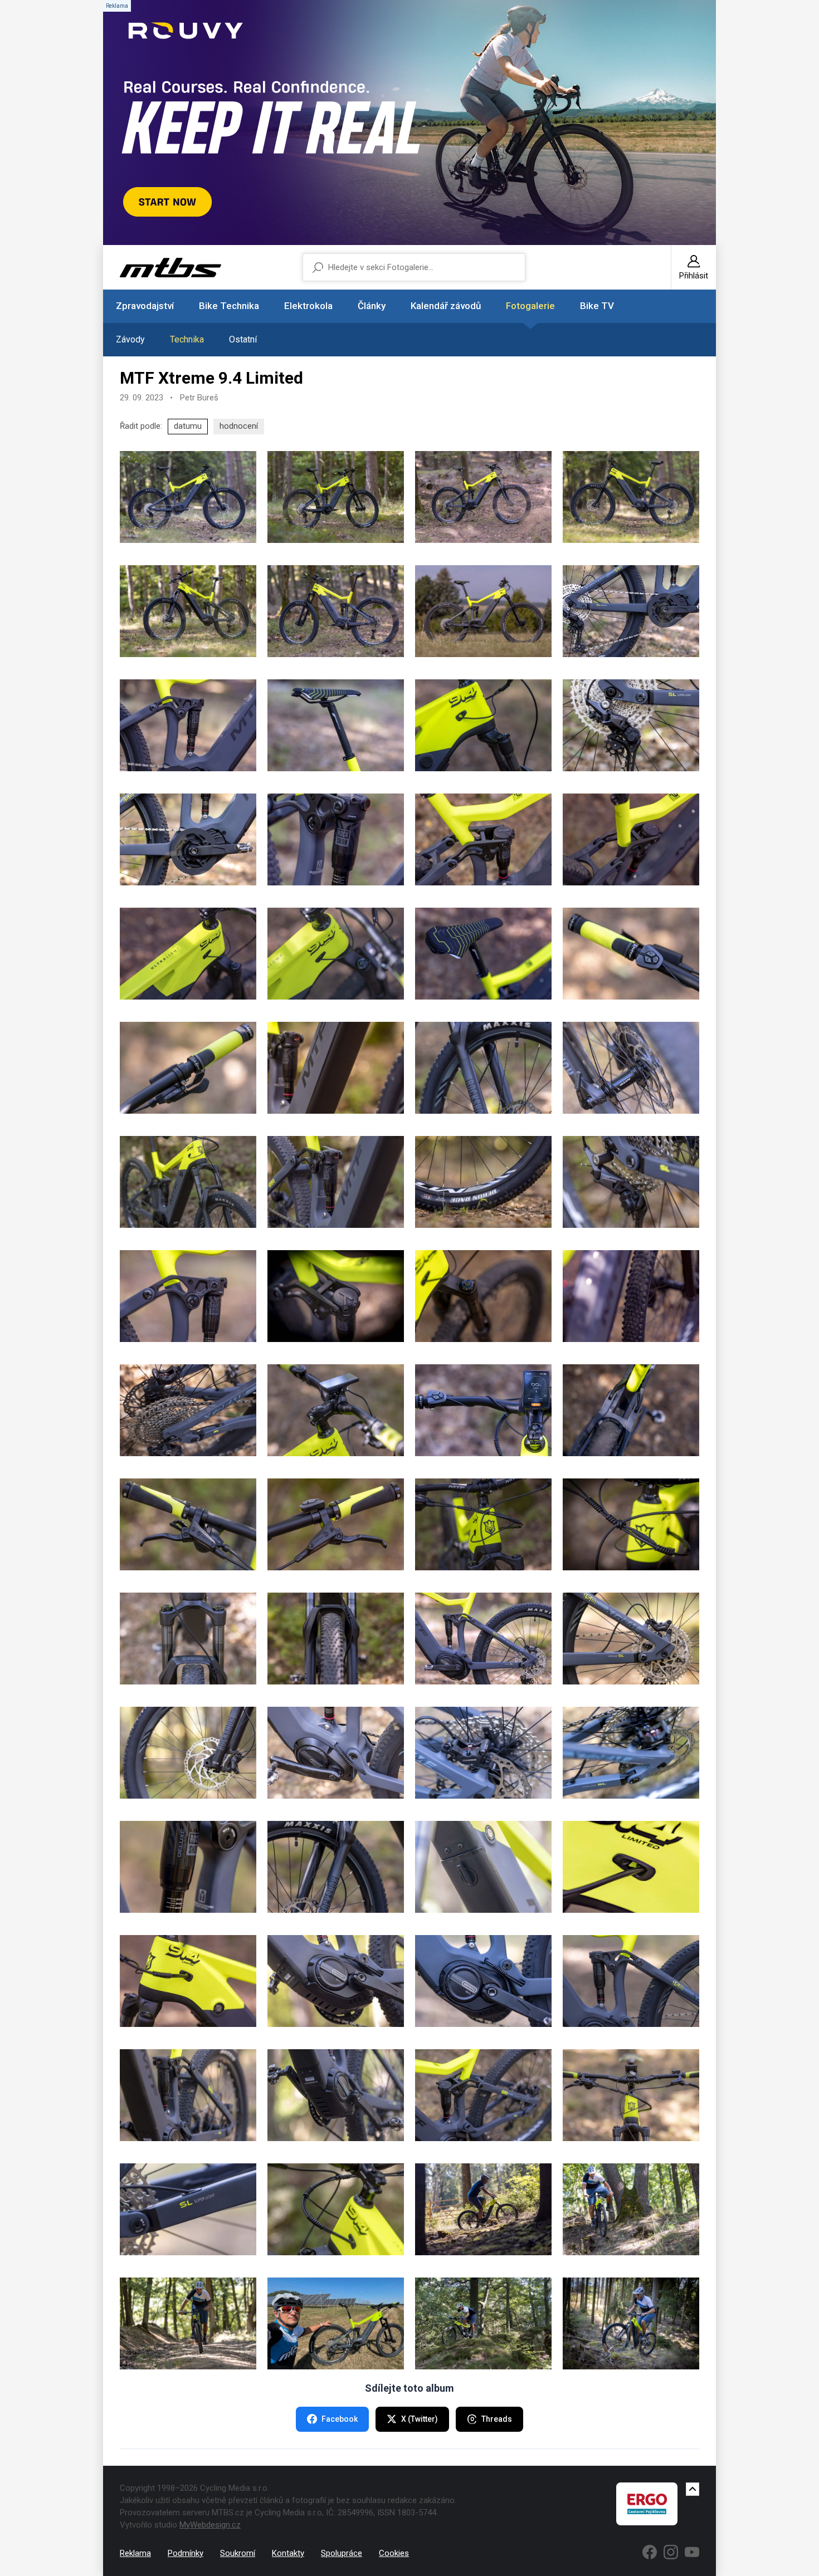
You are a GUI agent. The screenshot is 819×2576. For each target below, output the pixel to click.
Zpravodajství (145, 306)
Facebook (340, 2419)
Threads (497, 2419)
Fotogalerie (530, 306)
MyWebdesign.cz (210, 2525)
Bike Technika (229, 306)
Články (372, 306)
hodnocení (239, 426)
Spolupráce (342, 2553)
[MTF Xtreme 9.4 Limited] (188, 497)
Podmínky (186, 2553)
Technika (187, 339)
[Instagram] (671, 2552)
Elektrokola (308, 306)
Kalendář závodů (446, 306)
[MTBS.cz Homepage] (170, 268)
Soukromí (238, 2553)
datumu (188, 426)
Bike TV (597, 306)
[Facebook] (650, 2552)
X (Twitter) (420, 2419)
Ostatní (243, 339)
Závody (130, 339)
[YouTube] (692, 2552)
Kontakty (288, 2553)
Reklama (135, 2553)
